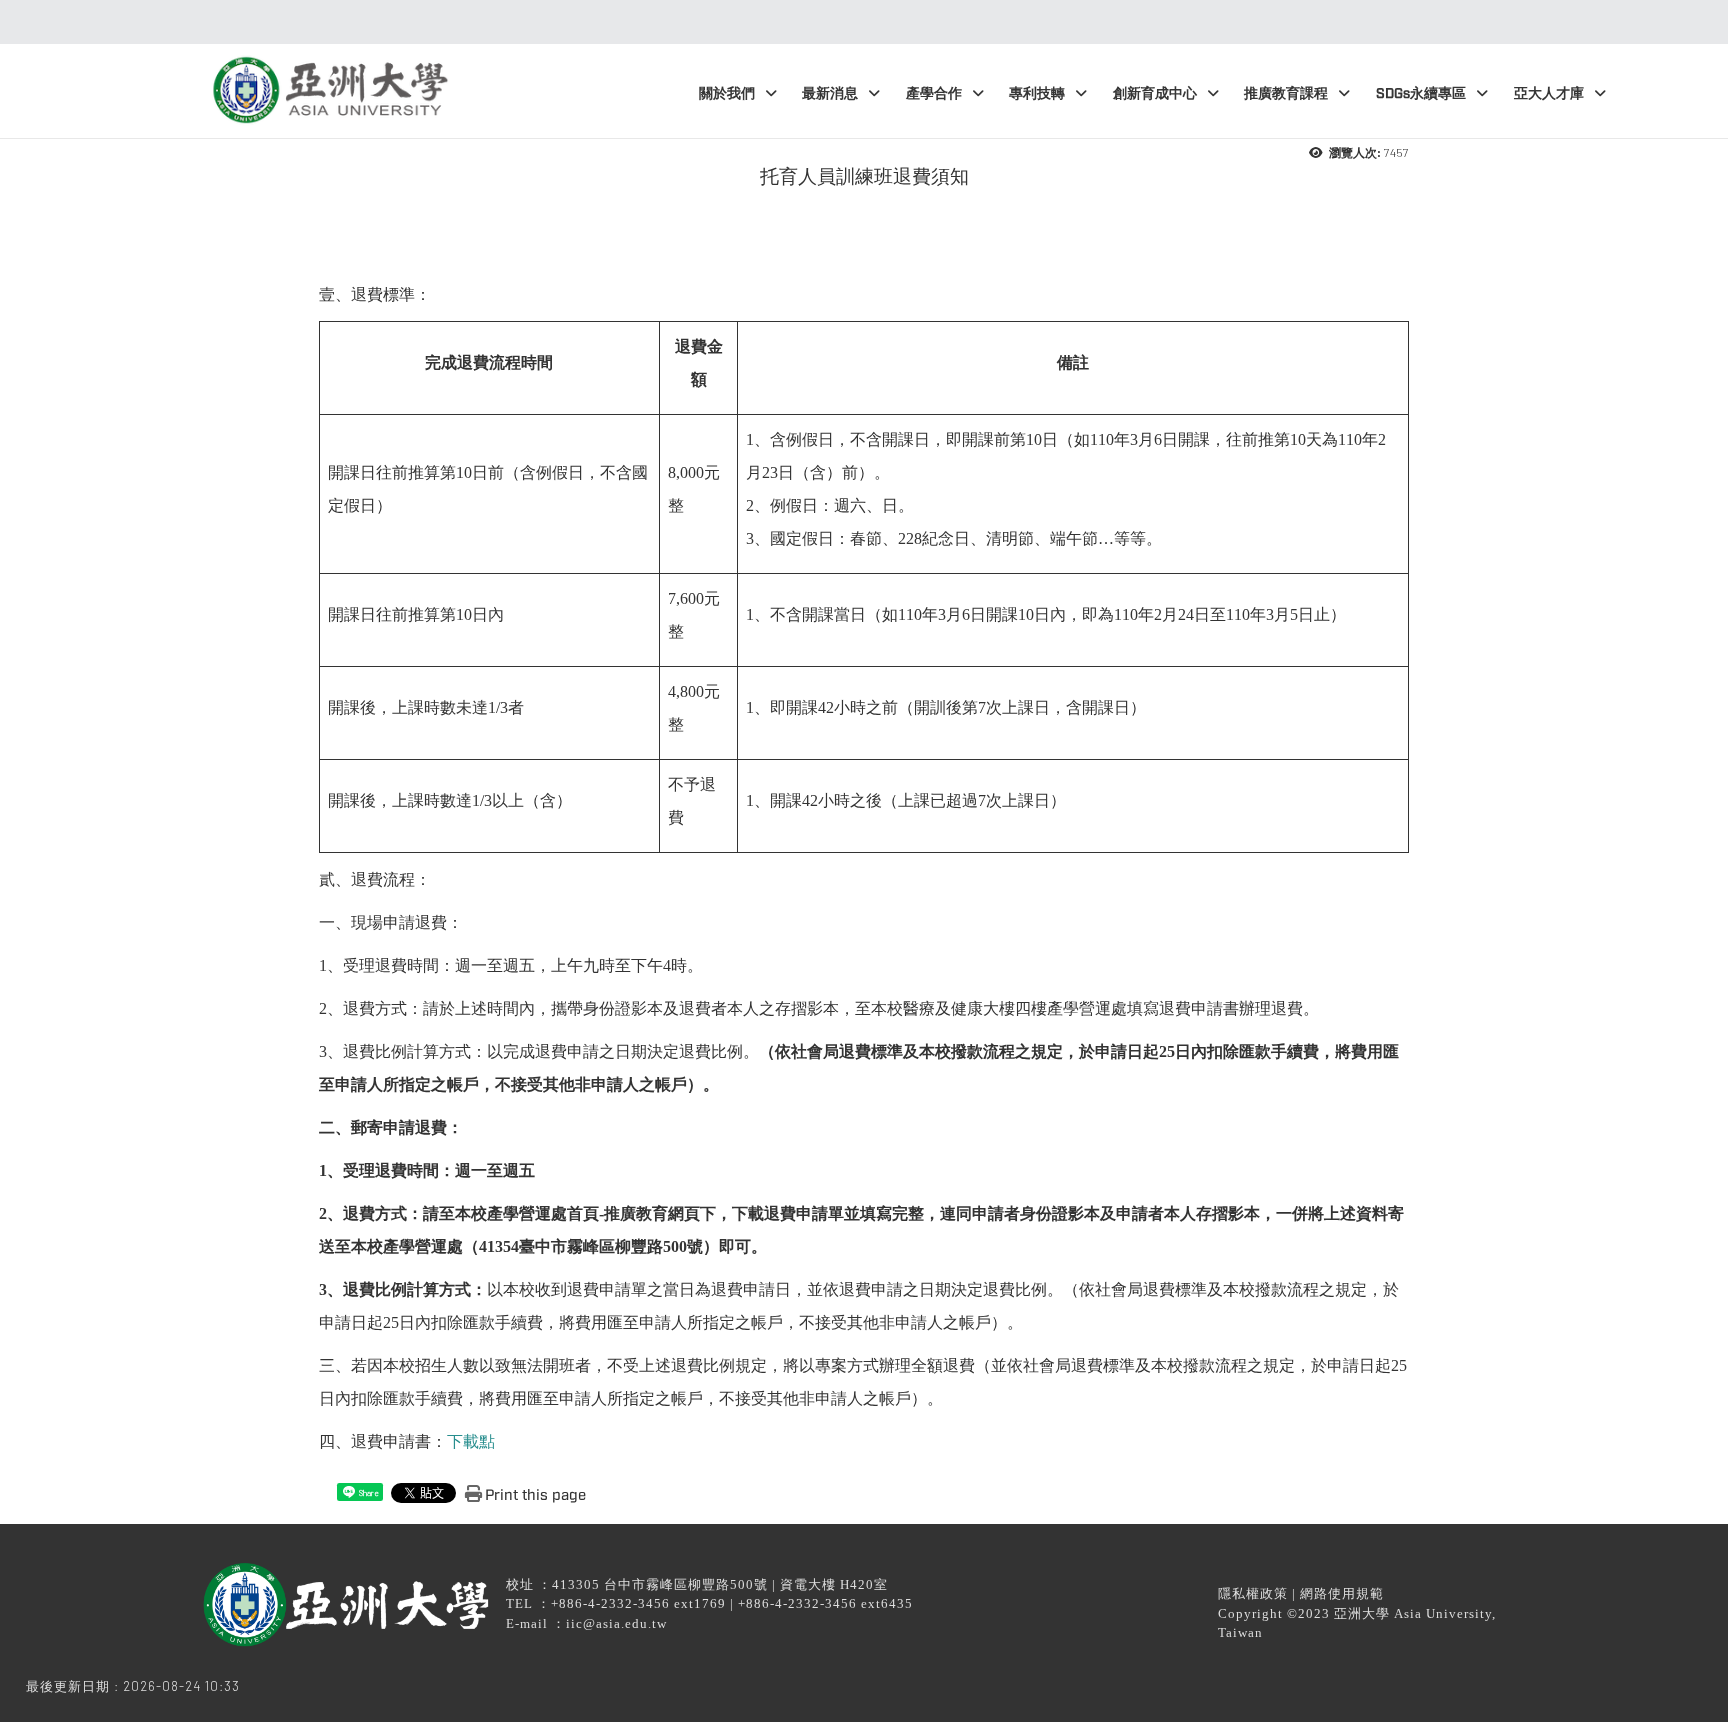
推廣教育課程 (1286, 93)
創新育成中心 (1155, 93)
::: (858, 22)
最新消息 (830, 93)
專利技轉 (1037, 93)
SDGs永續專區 (1421, 93)
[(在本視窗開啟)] (328, 83)
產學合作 (934, 93)
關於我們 (727, 93)
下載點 (471, 1441)
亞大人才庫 (1549, 93)
